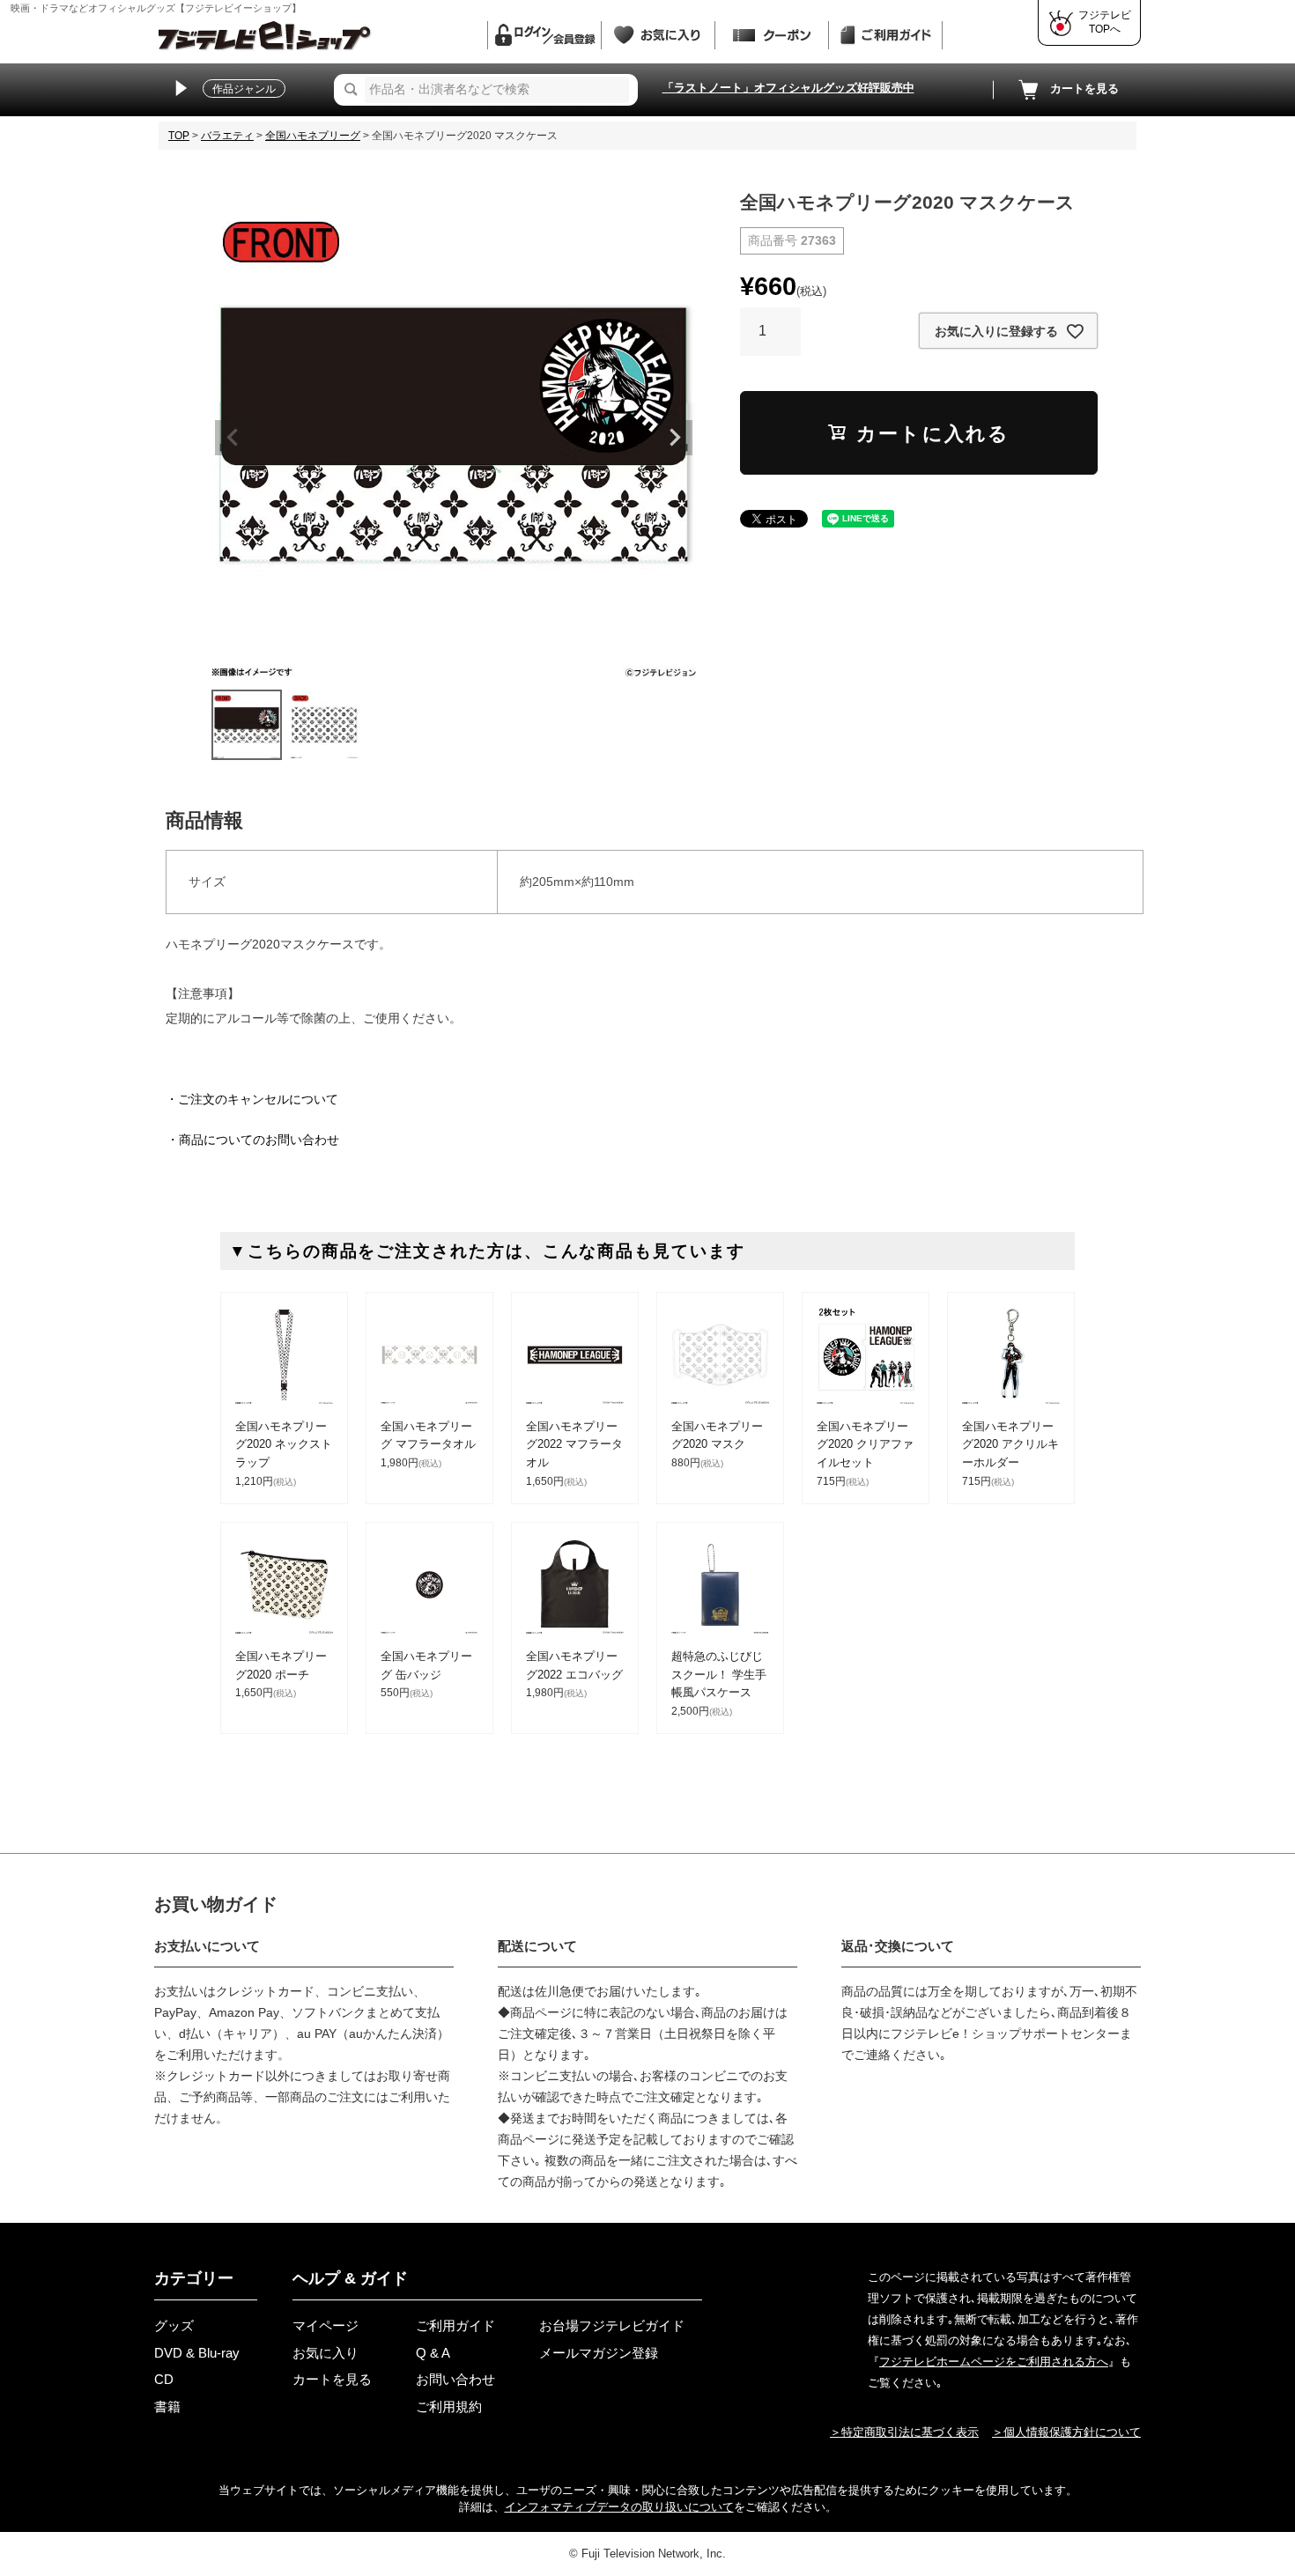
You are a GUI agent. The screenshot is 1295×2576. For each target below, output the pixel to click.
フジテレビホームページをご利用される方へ (994, 2362)
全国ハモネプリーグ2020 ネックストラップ (284, 1445)
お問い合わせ (455, 2379)
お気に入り (326, 2353)
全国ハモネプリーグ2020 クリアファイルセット (865, 1445)
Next (675, 438)
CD (164, 2379)
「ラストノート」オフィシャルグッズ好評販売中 (788, 88)
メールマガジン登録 (599, 2353)
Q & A (433, 2353)
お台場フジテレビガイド (612, 2325)
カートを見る (1084, 89)
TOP (179, 136)
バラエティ (227, 136)
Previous (233, 438)
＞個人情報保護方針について (1066, 2432)
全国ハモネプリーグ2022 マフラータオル (574, 1445)
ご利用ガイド (455, 2325)
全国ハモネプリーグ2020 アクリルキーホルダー (1010, 1445)
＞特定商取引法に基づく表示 (904, 2432)
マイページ (326, 2325)
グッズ (174, 2325)
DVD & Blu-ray (197, 2353)
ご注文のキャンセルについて (258, 1099)
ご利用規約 (449, 2406)
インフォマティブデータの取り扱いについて (619, 2507)
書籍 (167, 2406)
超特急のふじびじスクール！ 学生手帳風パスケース (719, 1675)
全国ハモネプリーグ (313, 136)
